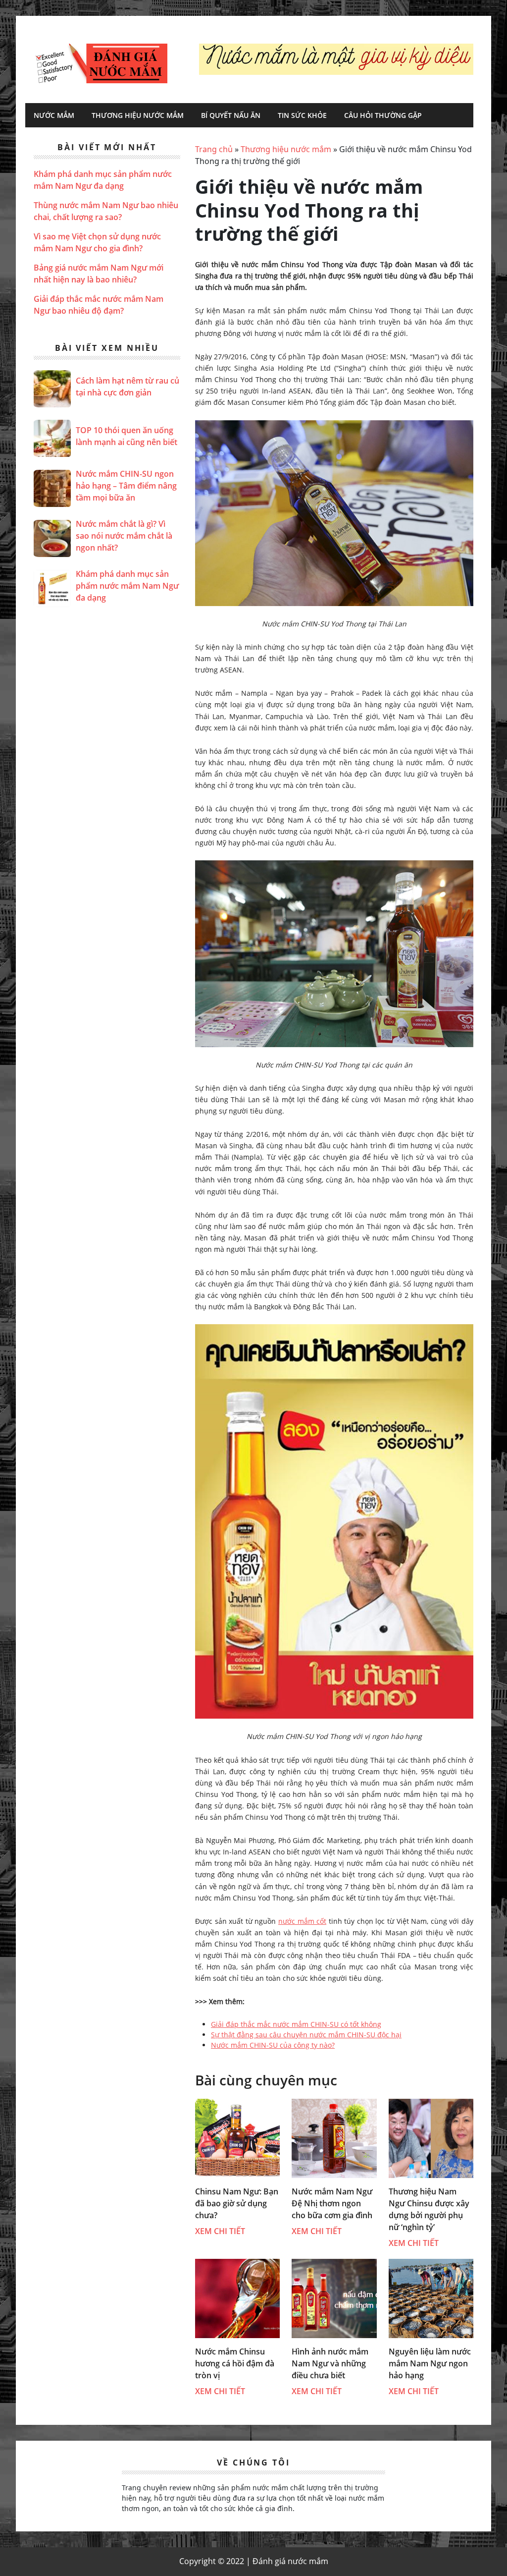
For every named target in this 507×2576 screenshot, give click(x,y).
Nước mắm (54, 115)
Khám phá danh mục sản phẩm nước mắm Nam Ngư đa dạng (127, 586)
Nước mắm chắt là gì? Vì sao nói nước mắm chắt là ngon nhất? (124, 536)
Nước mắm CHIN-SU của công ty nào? (273, 2045)
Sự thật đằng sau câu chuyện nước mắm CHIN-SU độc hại (306, 2035)
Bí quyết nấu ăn (231, 115)
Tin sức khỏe (302, 115)
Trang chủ (214, 149)
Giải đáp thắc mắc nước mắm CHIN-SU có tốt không (296, 2024)
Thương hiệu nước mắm (138, 115)
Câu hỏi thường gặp (383, 115)
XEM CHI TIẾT (220, 2231)
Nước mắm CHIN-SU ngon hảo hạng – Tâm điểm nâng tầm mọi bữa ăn (126, 486)
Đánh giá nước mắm (101, 63)
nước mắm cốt (302, 1921)
